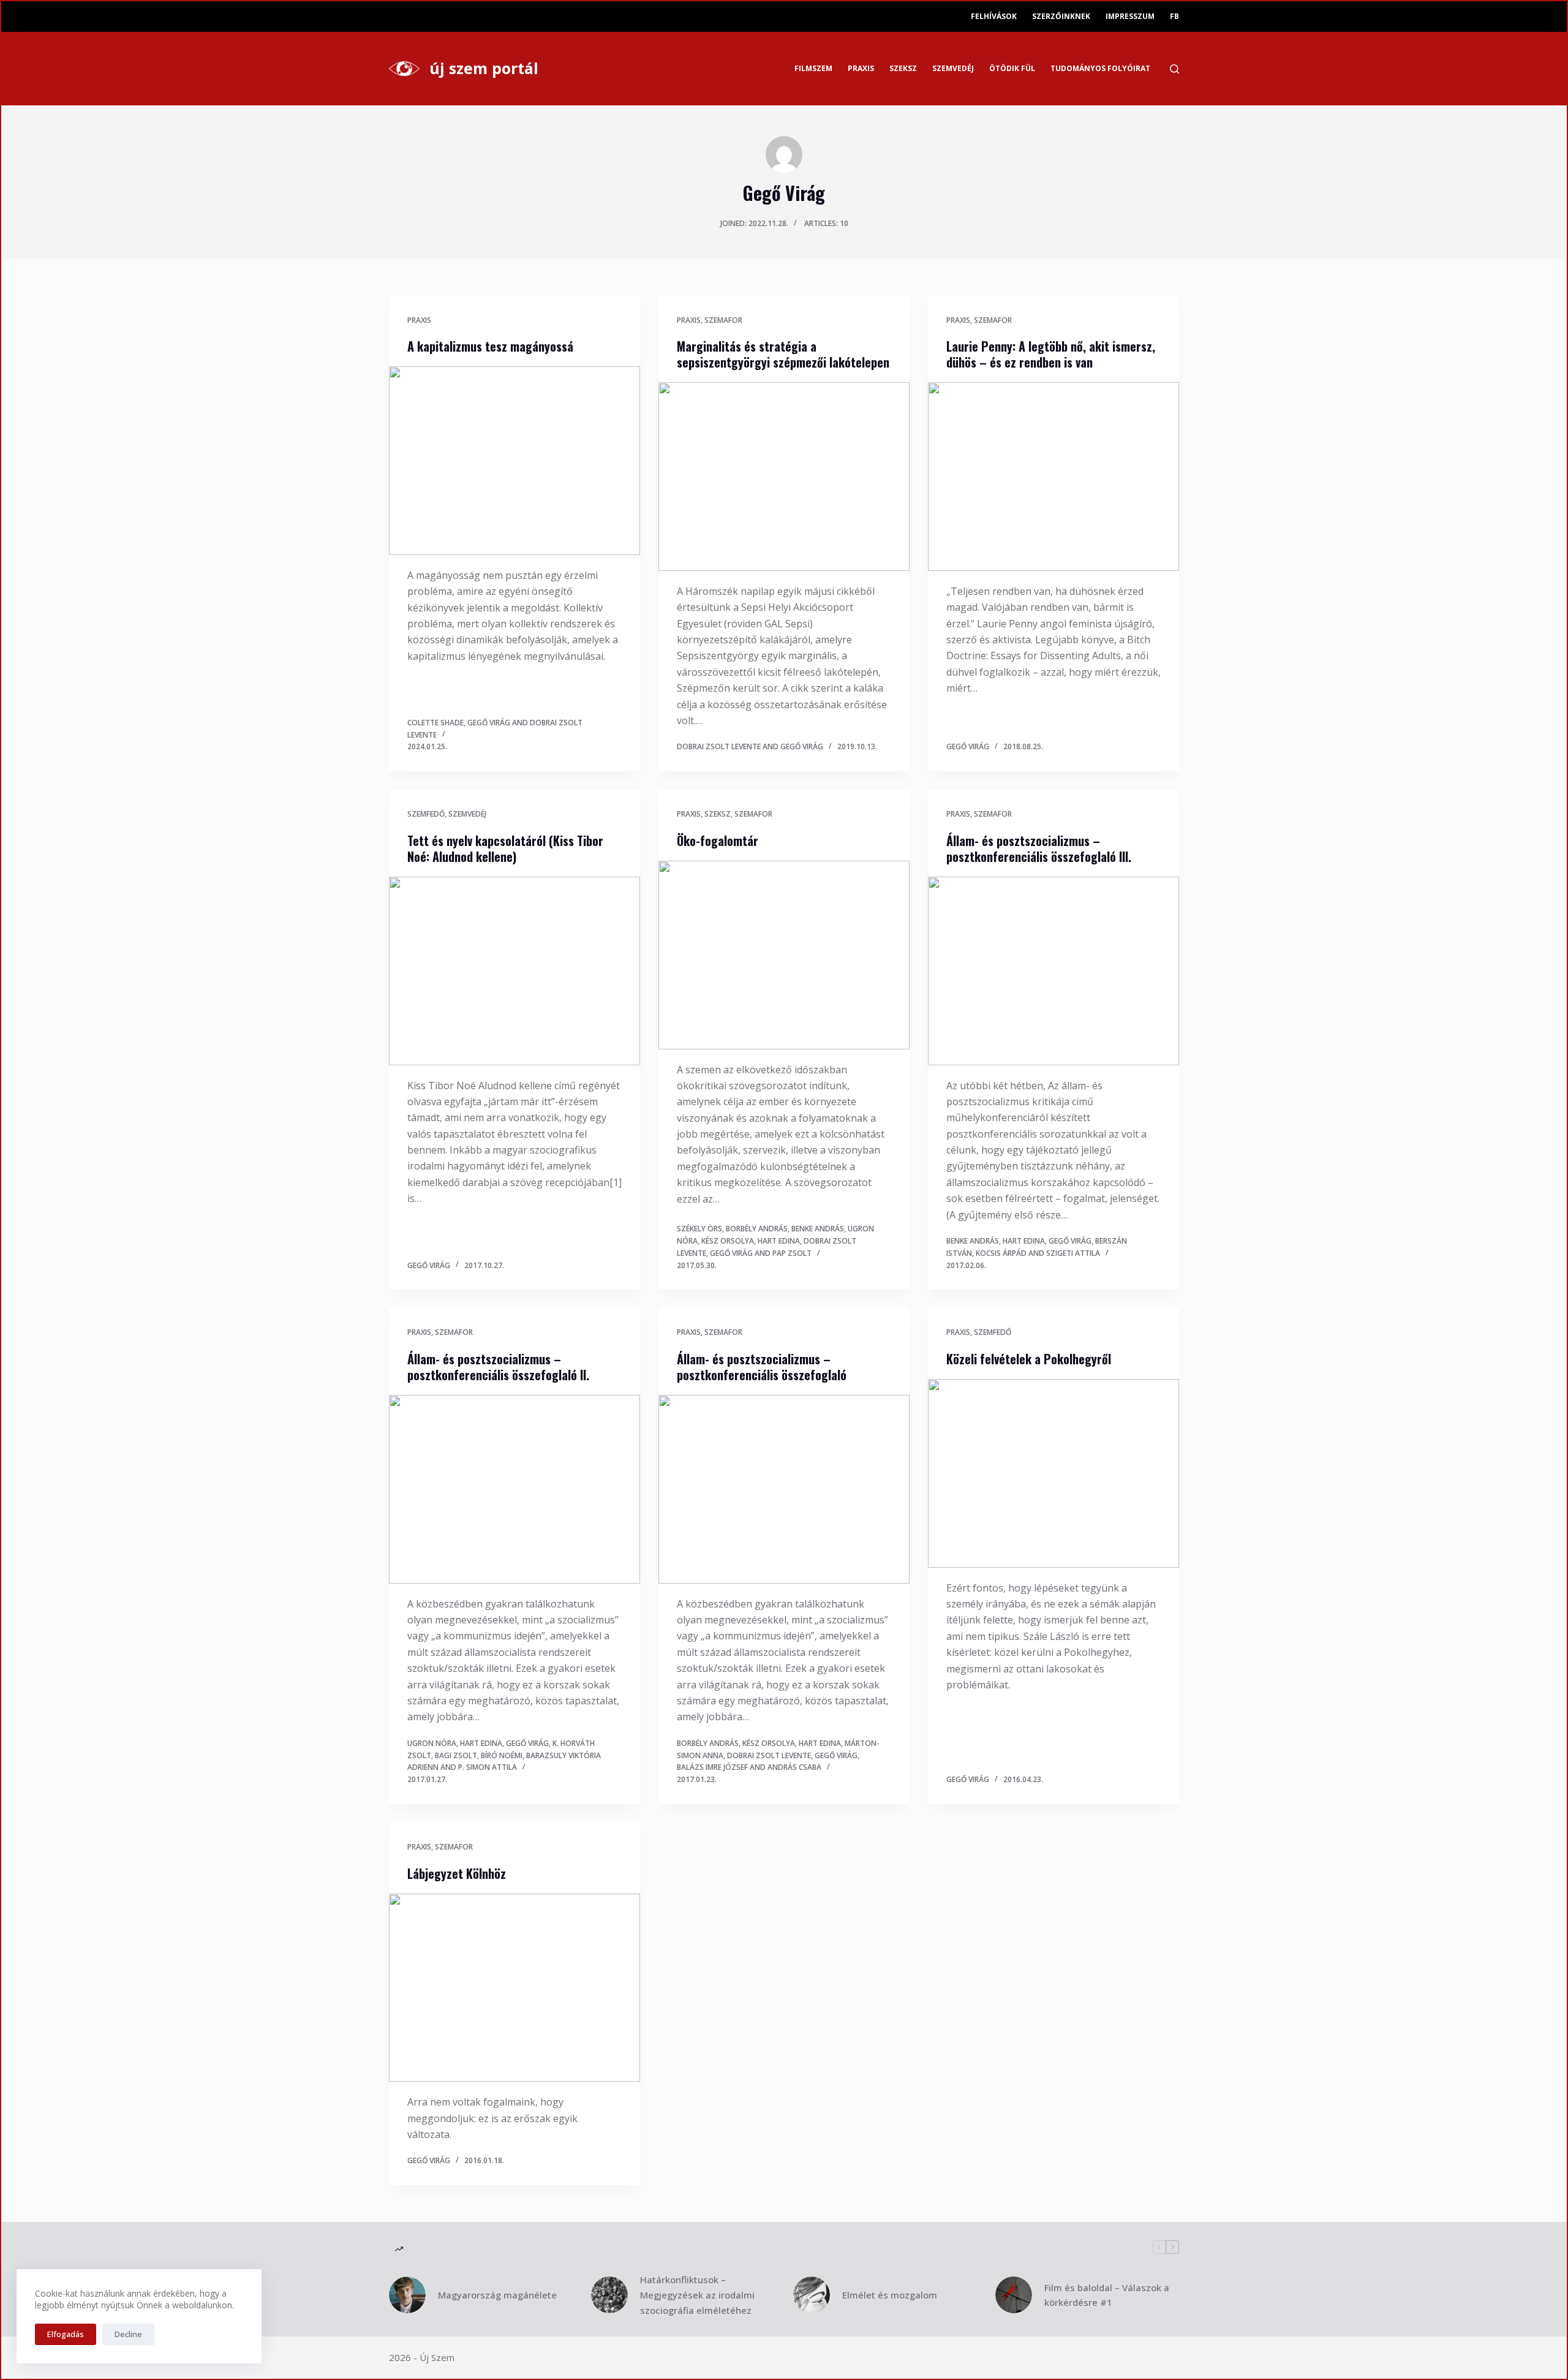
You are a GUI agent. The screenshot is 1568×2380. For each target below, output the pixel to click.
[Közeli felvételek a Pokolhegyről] (1053, 1473)
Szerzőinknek (1061, 16)
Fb (1174, 16)
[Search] (1174, 69)
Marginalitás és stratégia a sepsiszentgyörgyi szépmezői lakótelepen (783, 354)
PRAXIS (861, 68)
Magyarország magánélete (497, 2295)
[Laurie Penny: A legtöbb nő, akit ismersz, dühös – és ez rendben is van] (1053, 477)
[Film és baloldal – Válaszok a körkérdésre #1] (1014, 2295)
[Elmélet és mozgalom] (812, 2295)
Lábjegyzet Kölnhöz (457, 1873)
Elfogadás (66, 2334)
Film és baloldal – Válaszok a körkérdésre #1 (1107, 2295)
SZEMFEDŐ (426, 814)
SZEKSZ (903, 68)
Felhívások (994, 16)
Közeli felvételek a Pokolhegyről (1029, 1359)
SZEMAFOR (723, 320)
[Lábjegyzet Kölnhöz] (514, 1988)
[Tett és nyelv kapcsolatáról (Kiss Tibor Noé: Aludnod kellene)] (514, 971)
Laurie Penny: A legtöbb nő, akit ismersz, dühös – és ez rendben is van (1051, 354)
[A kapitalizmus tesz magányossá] (514, 461)
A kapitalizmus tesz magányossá (490, 346)
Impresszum (1130, 16)
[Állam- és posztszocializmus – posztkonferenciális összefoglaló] (784, 1489)
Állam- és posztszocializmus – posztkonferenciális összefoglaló (762, 1367)
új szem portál (484, 68)
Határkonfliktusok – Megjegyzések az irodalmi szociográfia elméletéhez (697, 2295)
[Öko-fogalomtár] (784, 955)
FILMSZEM (813, 68)
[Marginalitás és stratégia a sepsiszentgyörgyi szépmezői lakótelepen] (784, 477)
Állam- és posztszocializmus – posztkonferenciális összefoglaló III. (1039, 848)
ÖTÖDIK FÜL (1012, 68)
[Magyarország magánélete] (407, 2295)
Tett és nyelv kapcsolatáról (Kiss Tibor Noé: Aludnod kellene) (505, 848)
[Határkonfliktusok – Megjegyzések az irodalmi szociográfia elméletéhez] (609, 2295)
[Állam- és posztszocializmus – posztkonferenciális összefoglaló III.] (1053, 971)
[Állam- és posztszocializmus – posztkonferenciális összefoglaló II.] (514, 1489)
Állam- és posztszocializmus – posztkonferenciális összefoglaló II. (498, 1367)
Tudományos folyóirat (1100, 68)
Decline (128, 2334)
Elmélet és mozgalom (890, 2295)
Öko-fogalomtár (718, 841)
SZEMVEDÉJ (953, 68)
